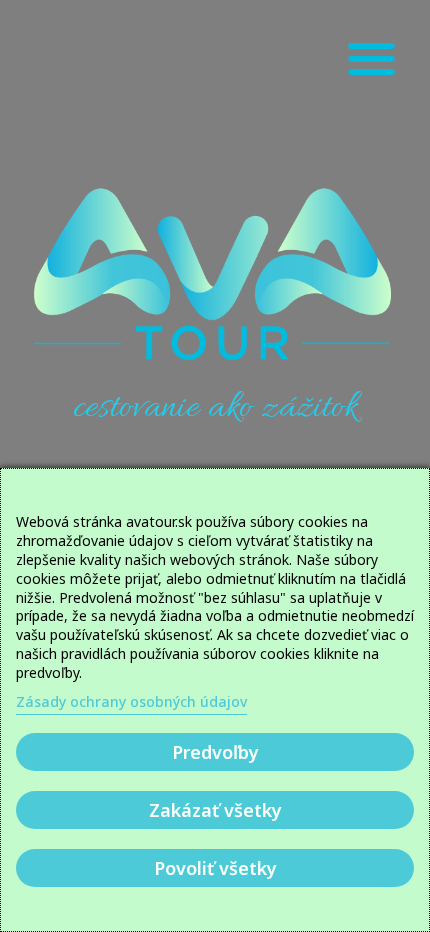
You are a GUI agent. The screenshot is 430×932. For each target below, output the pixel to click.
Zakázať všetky (215, 810)
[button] (372, 58)
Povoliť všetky (215, 868)
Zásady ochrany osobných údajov (131, 701)
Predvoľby (215, 752)
